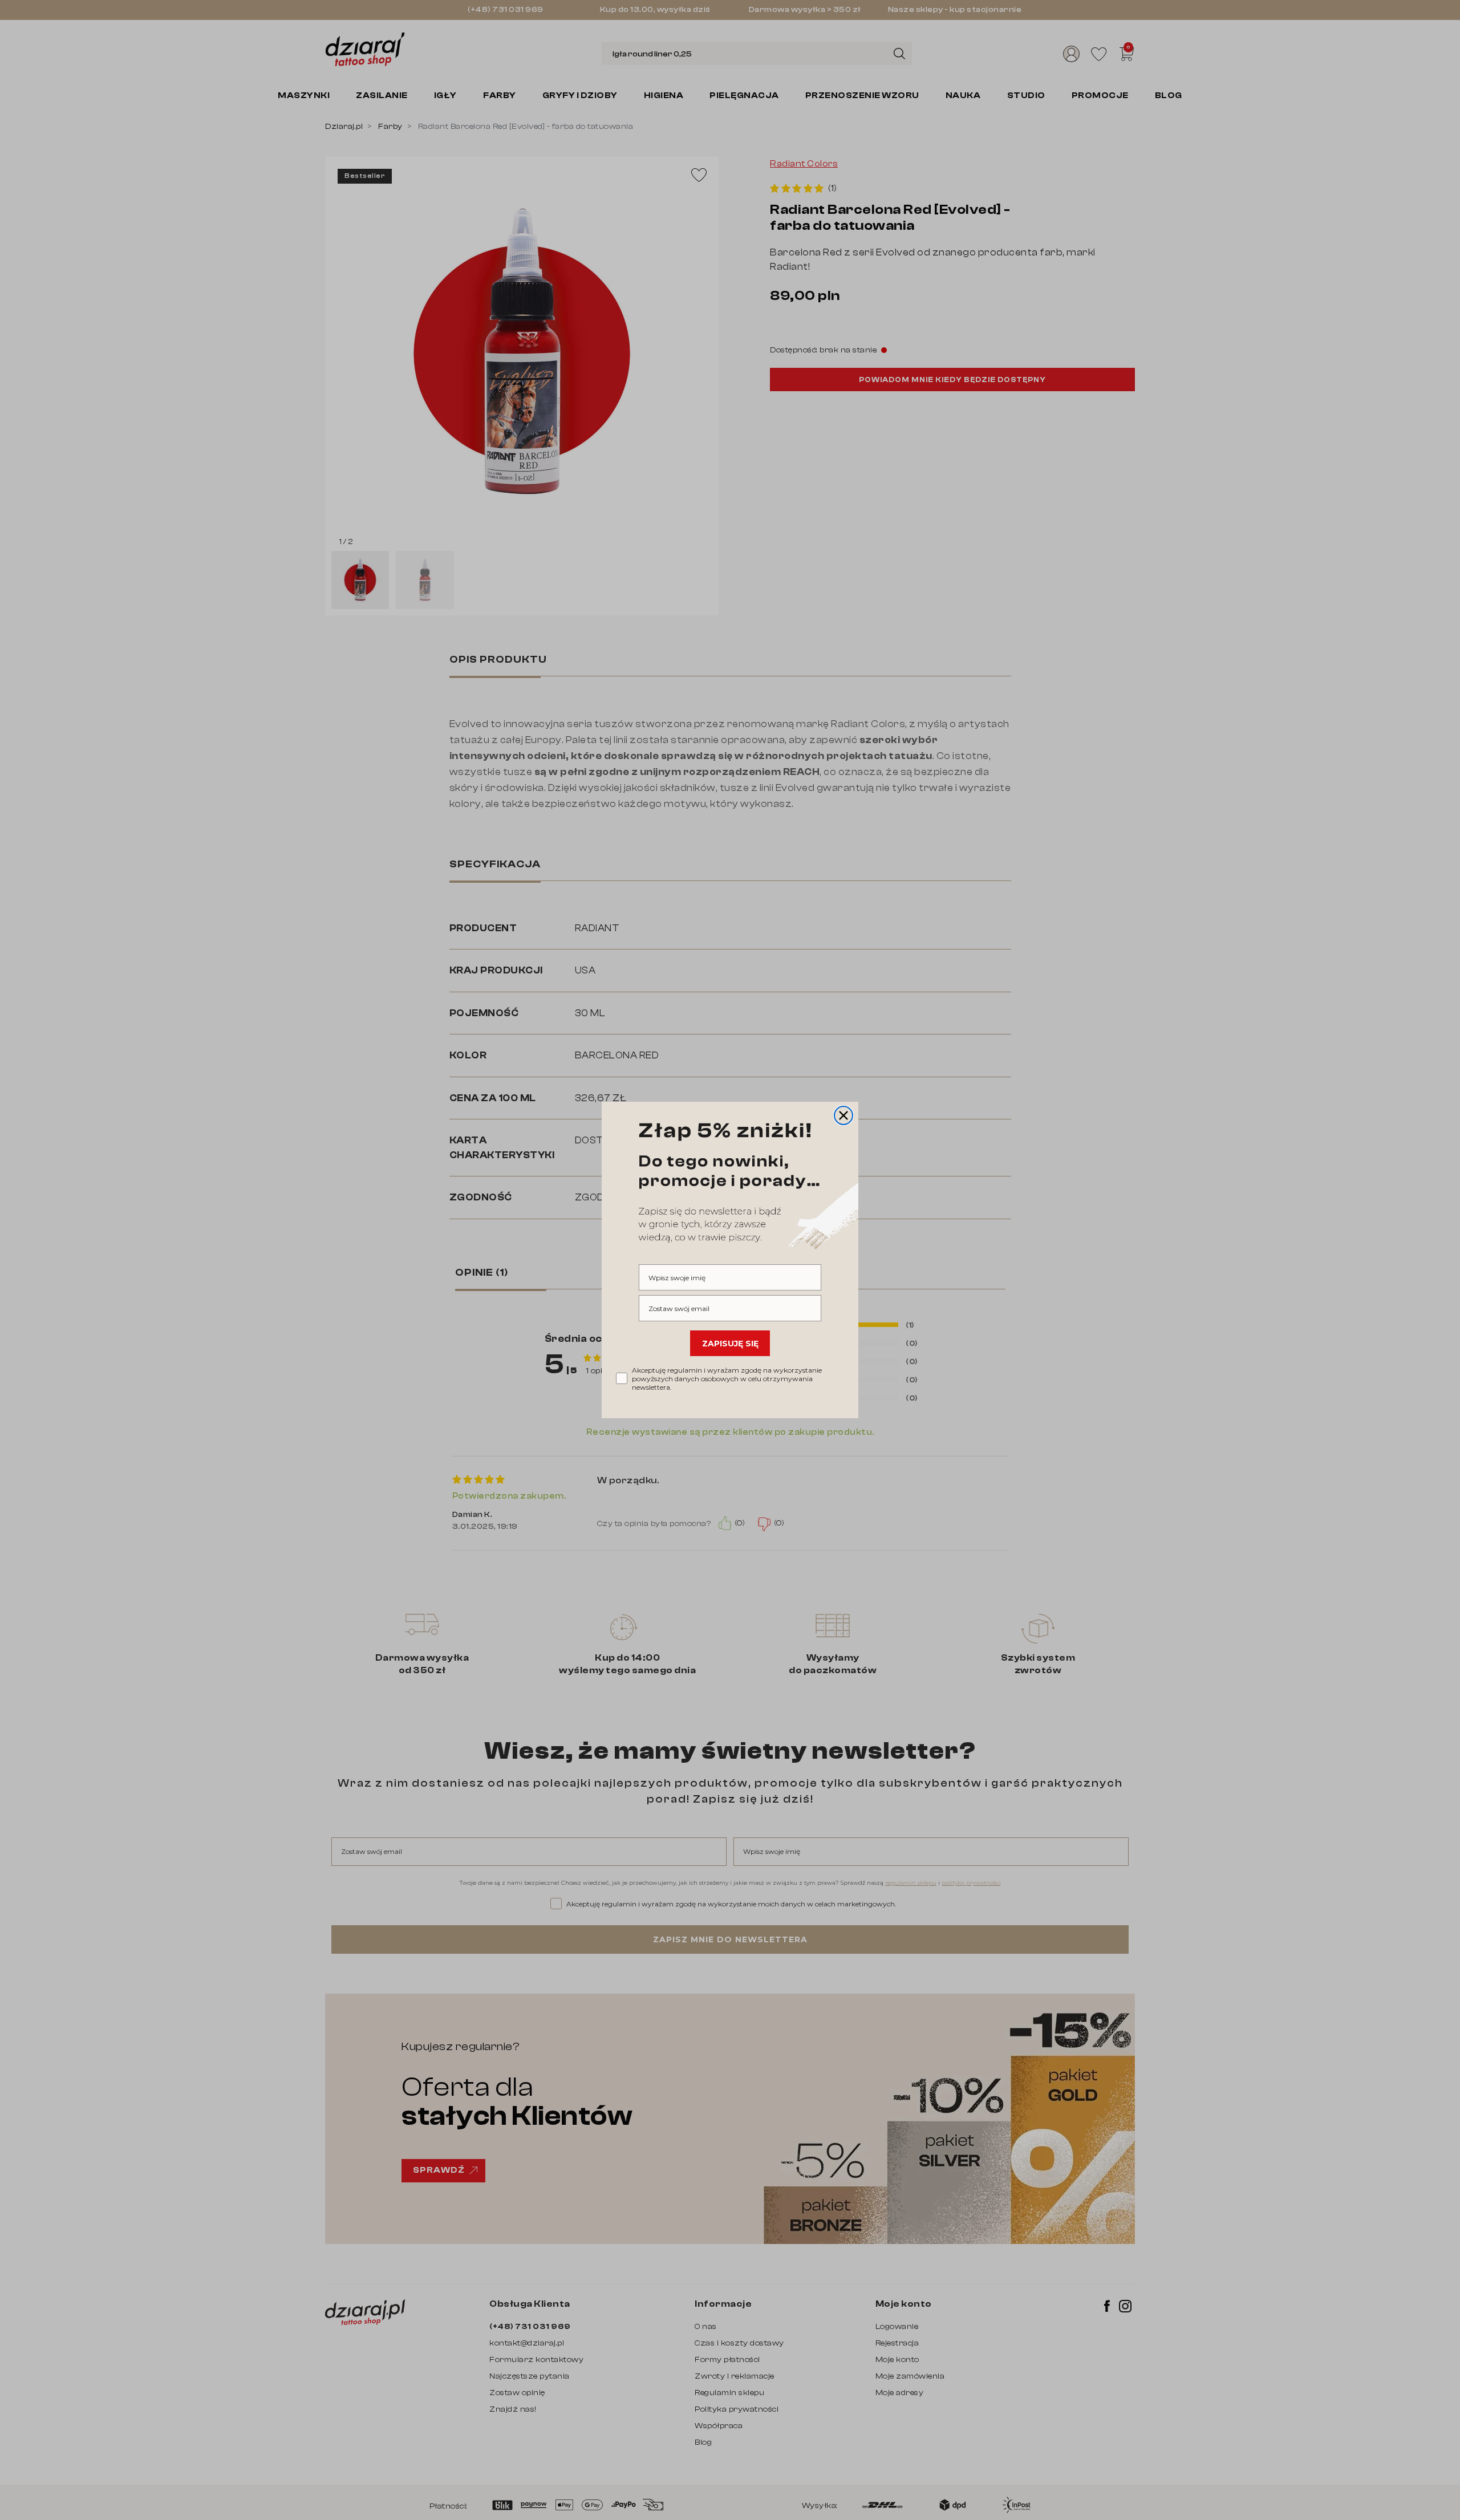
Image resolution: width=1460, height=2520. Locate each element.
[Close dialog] (843, 1115)
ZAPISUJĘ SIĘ (730, 1344)
